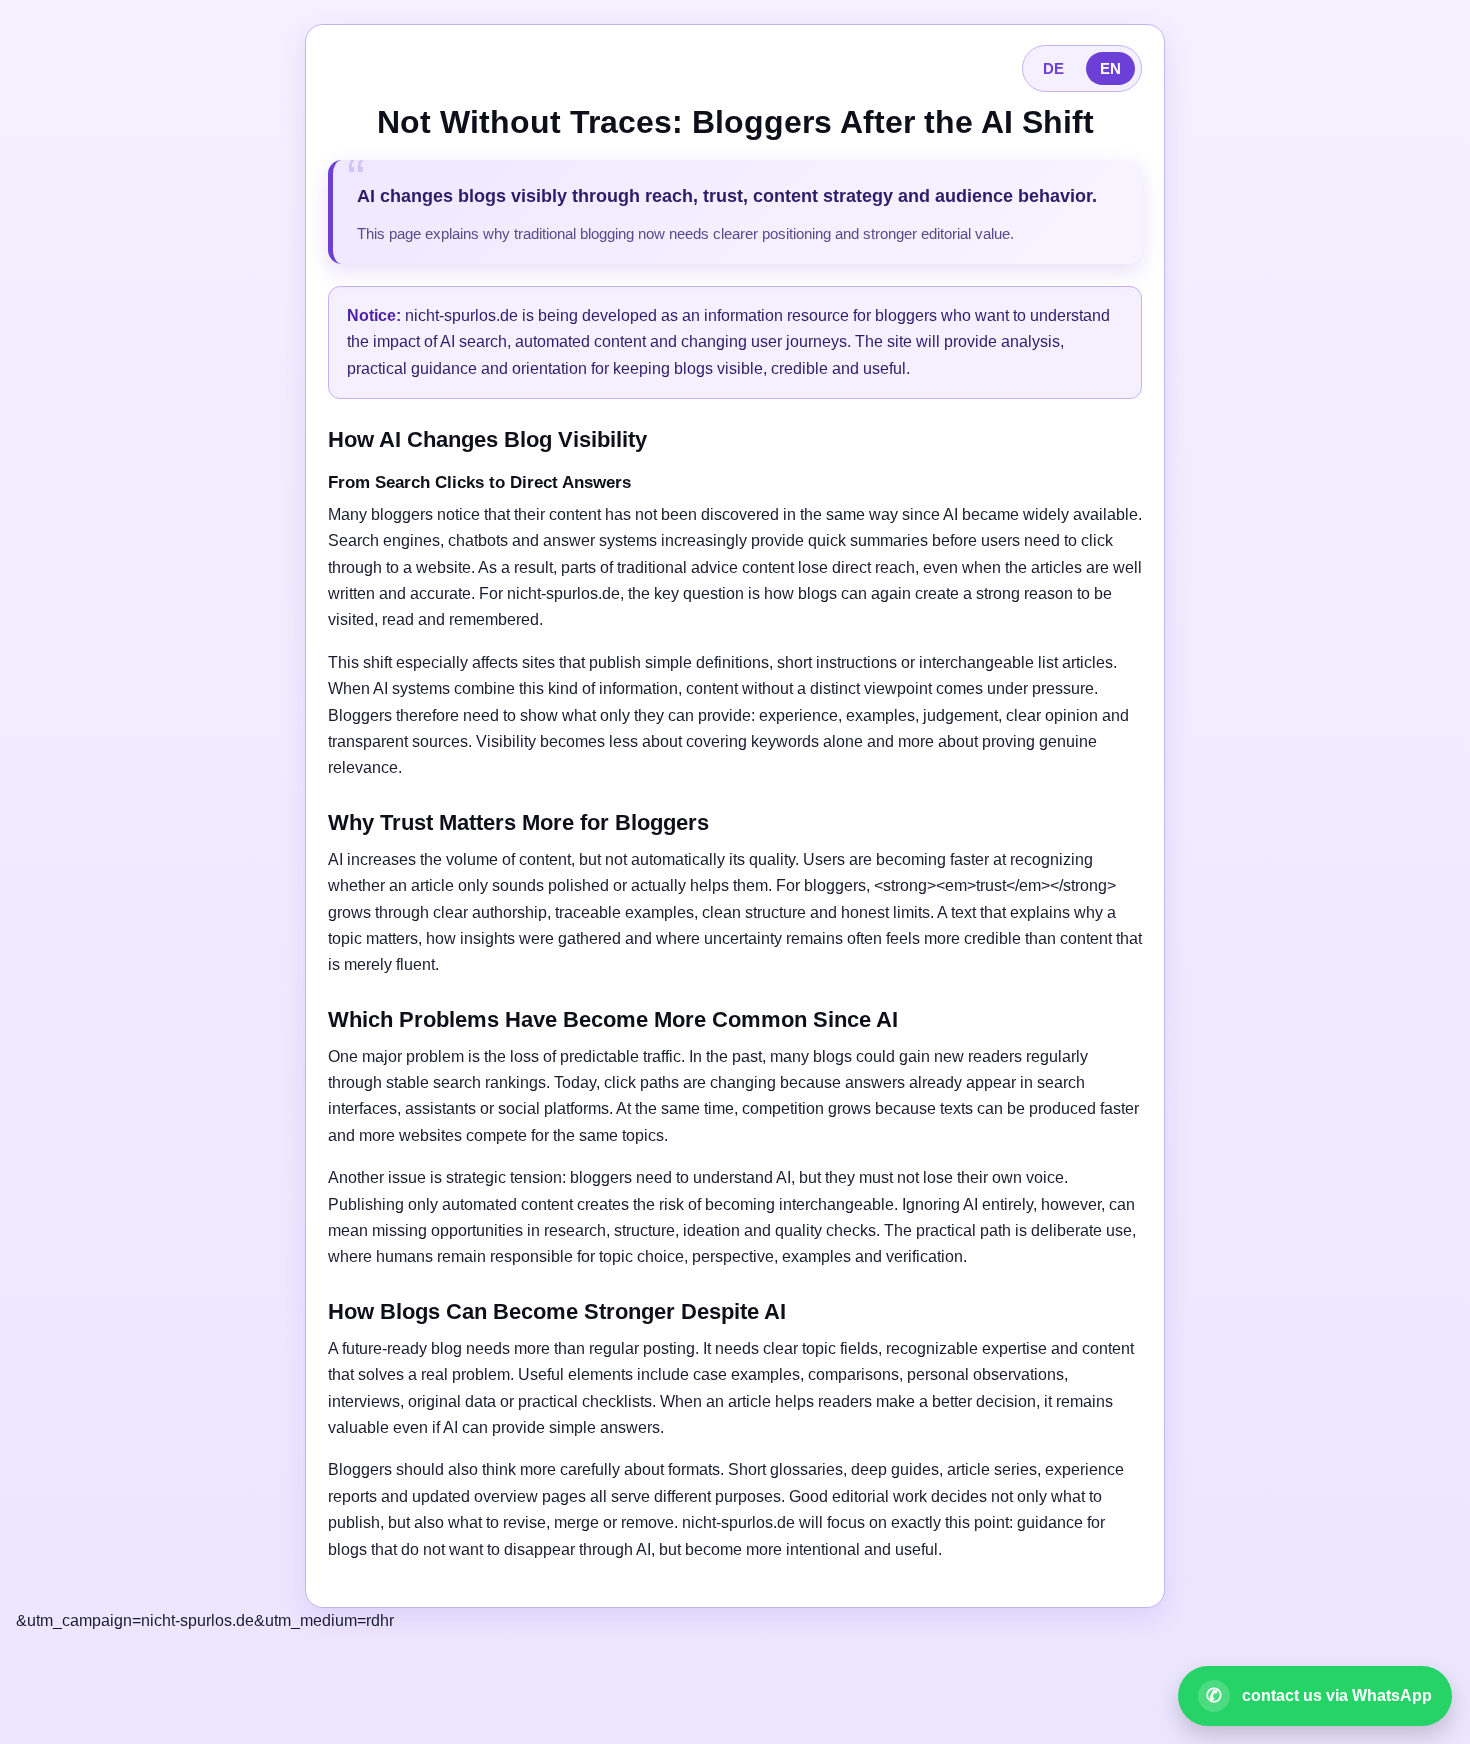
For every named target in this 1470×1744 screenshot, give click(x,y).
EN (1110, 68)
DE (1053, 68)
